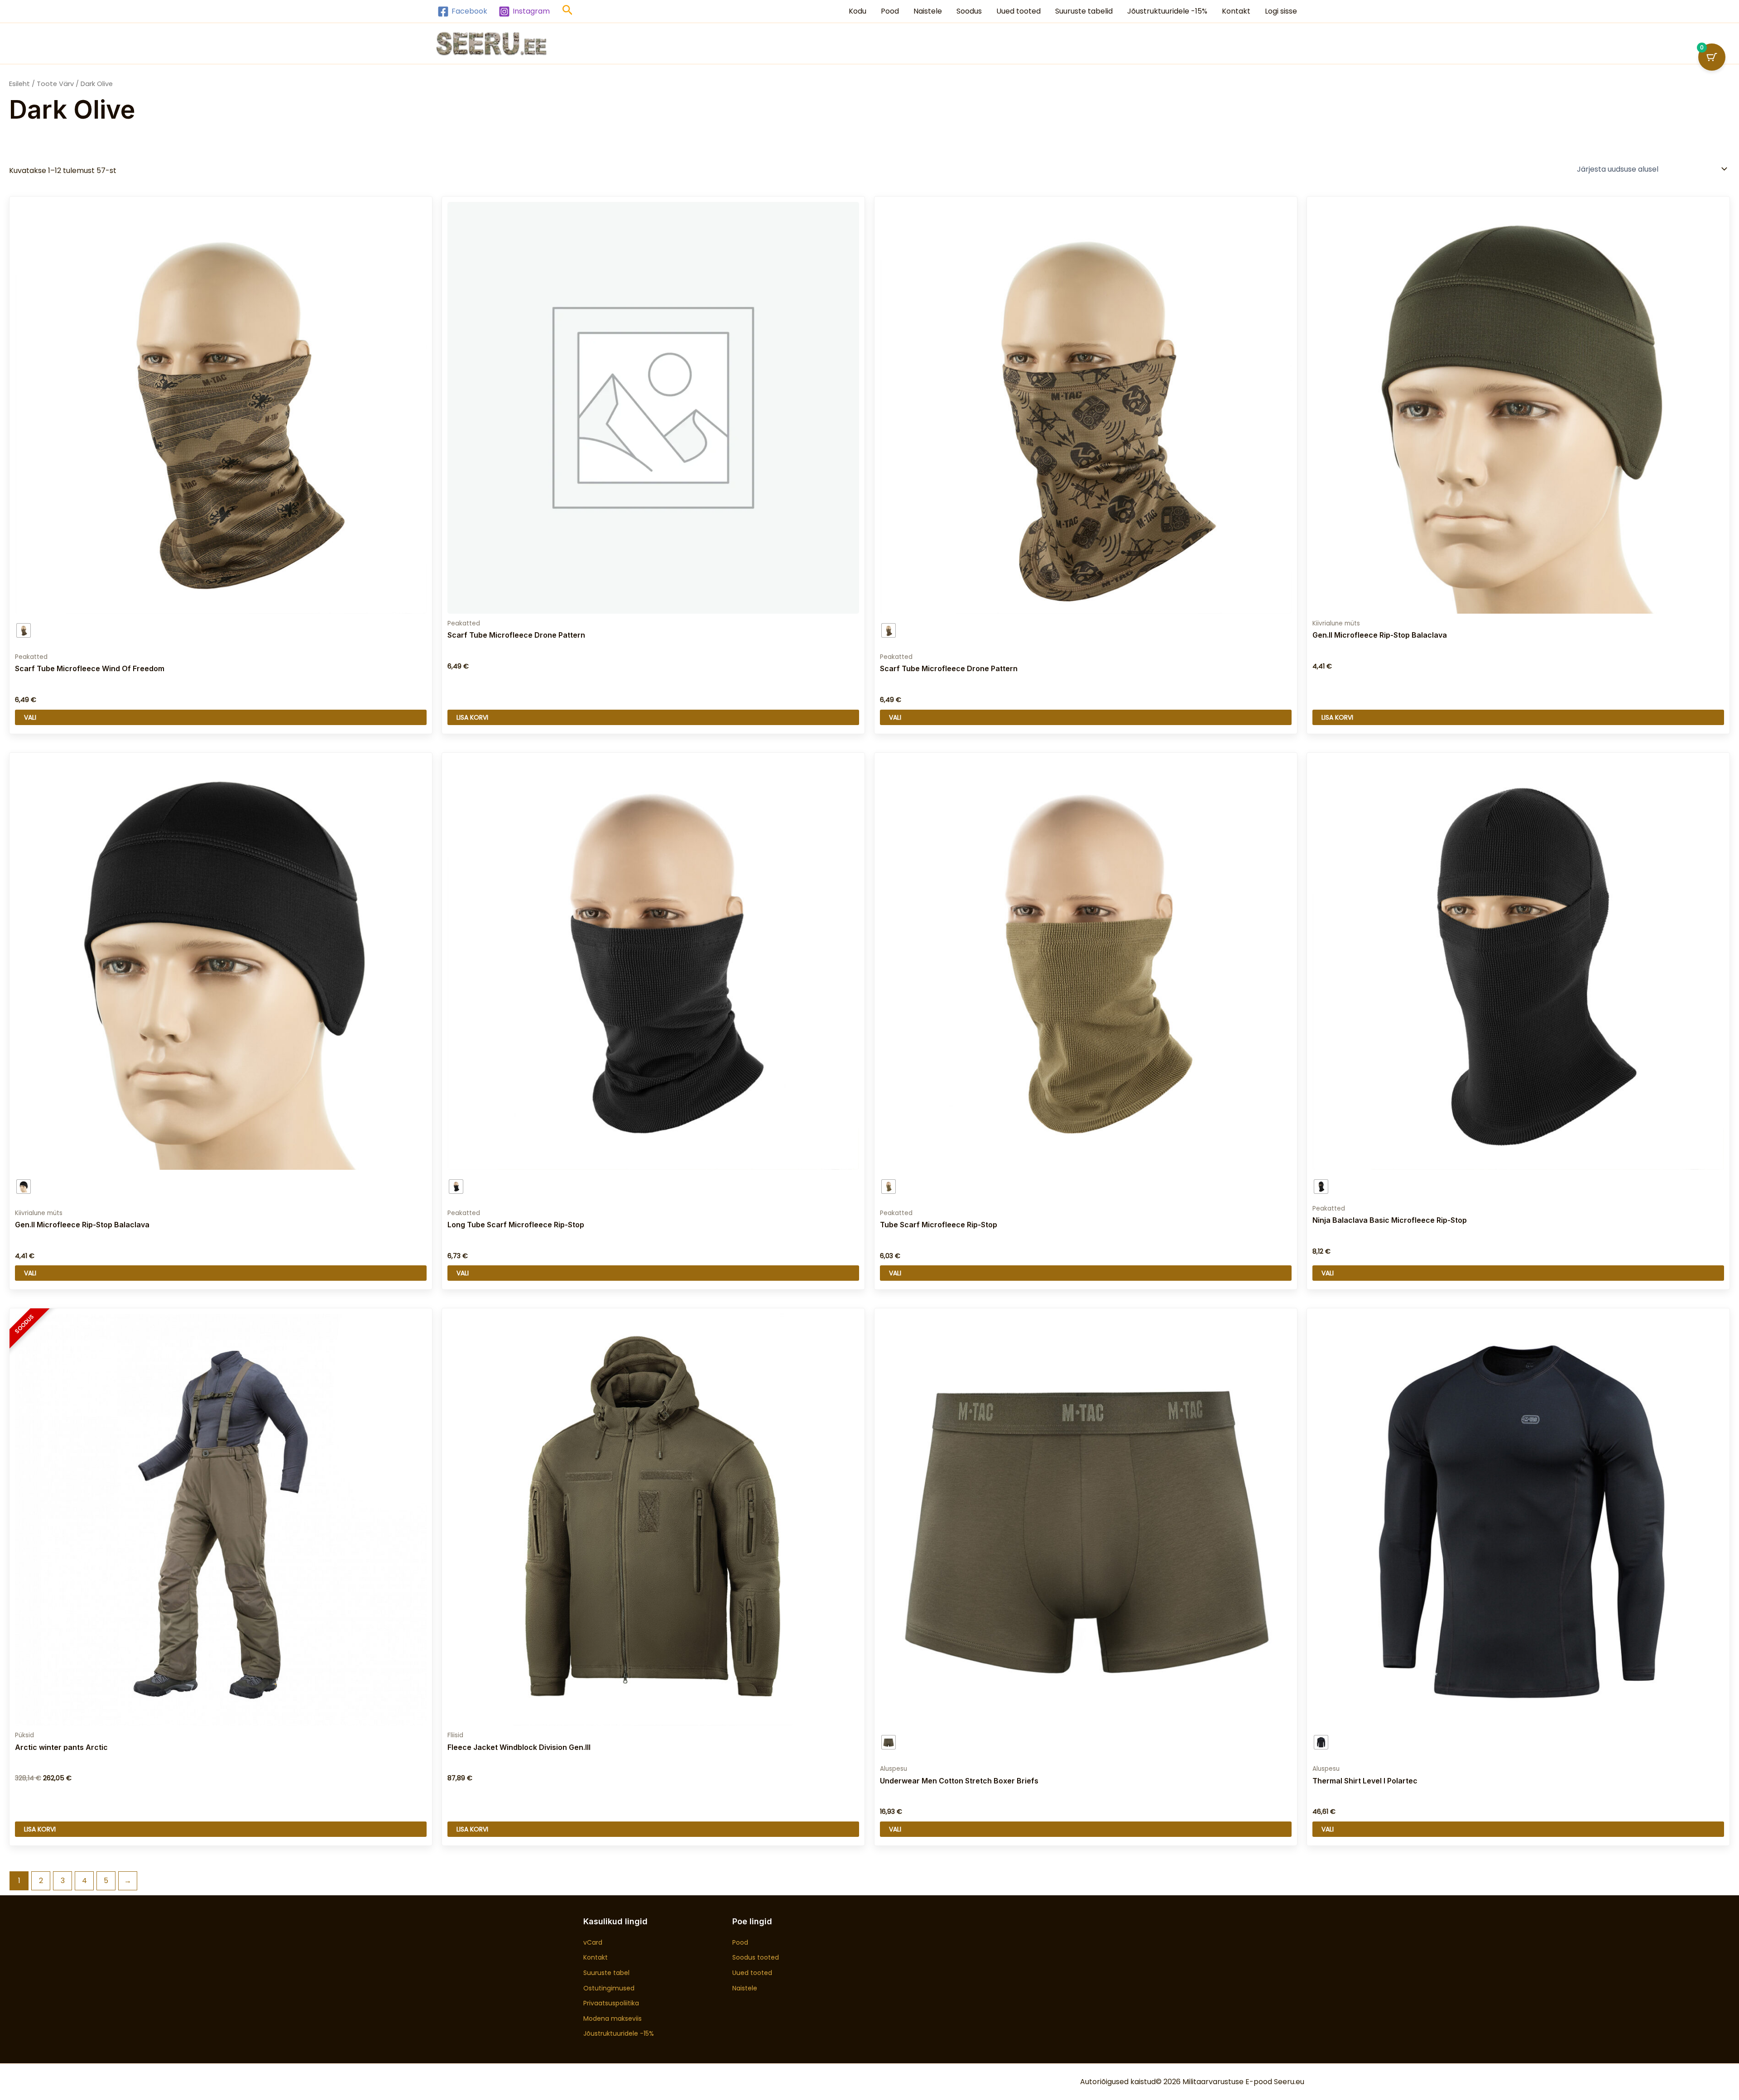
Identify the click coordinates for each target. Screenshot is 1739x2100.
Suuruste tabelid (1084, 11)
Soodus (969, 11)
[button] (568, 12)
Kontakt (1236, 11)
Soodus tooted (756, 1957)
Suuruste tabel (606, 1973)
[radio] (24, 630)
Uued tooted (1018, 11)
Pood (890, 11)
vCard (593, 1942)
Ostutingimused (609, 1988)
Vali (30, 717)
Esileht (19, 84)
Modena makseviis (612, 2018)
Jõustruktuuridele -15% (1167, 11)
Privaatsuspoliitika (611, 2003)
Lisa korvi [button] (472, 717)
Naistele (928, 11)
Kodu (857, 11)
